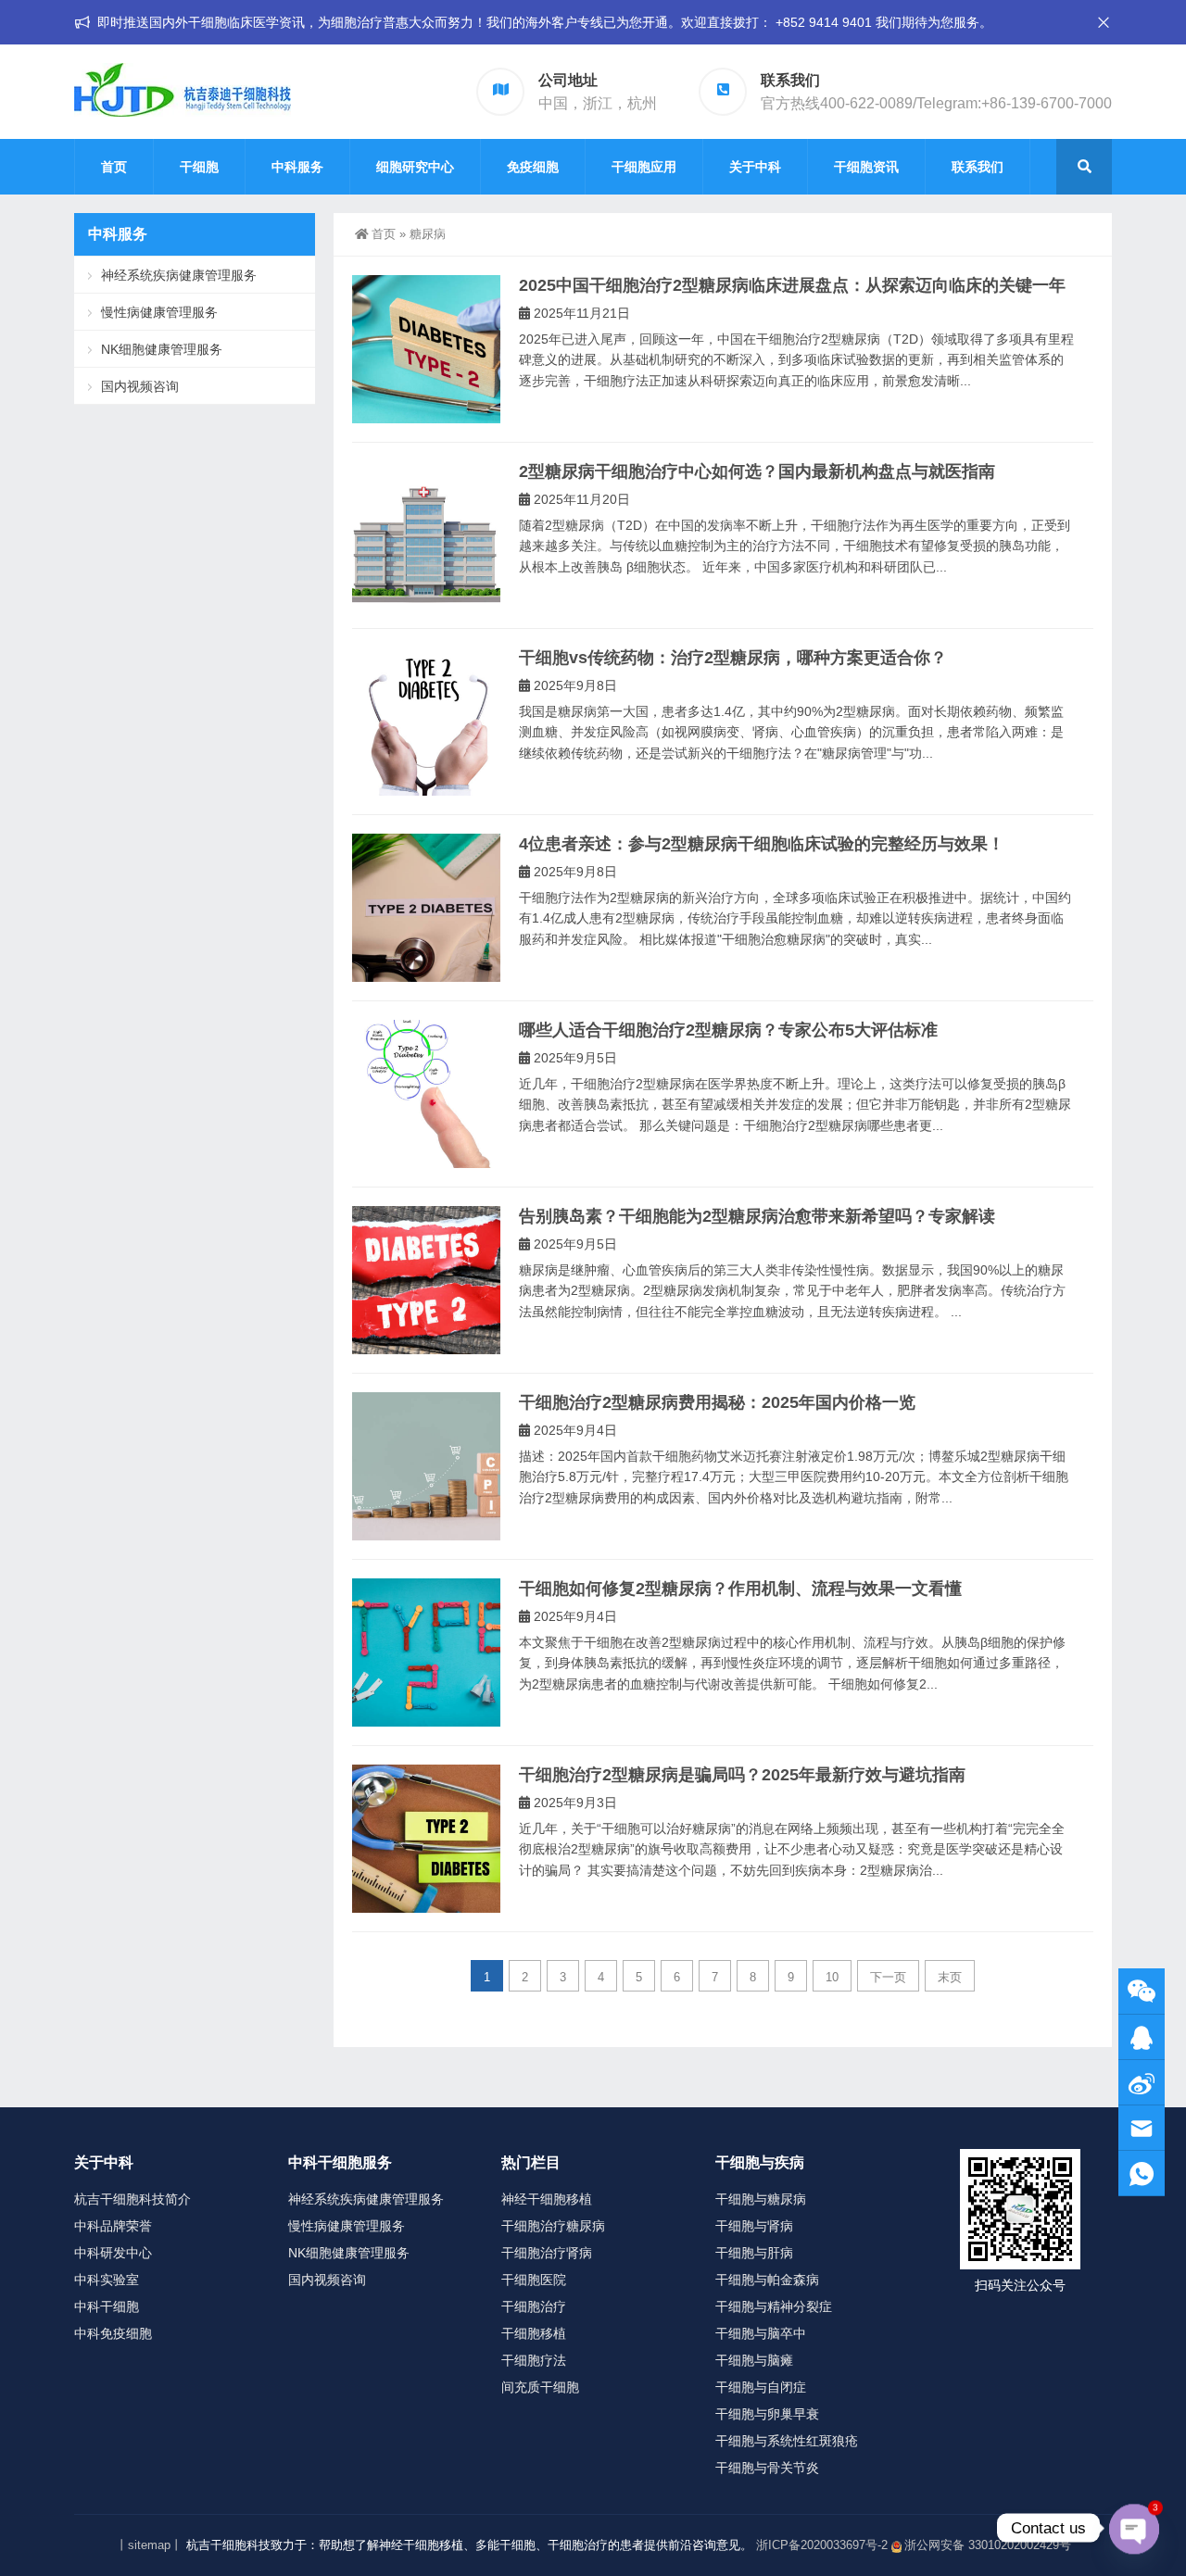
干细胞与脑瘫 (754, 2360)
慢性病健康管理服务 (159, 312)
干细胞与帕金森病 (767, 2280)
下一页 (888, 1977)
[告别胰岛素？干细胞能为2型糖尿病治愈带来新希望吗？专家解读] (426, 1280)
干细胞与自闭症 (761, 2387)
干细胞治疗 (534, 2306)
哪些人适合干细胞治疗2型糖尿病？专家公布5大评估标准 (728, 1030)
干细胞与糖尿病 (761, 2199)
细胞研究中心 (415, 167)
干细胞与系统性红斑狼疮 (787, 2441)
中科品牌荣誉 (113, 2226)
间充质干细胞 (540, 2387)
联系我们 (978, 167)
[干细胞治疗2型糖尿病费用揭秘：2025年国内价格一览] (426, 1466)
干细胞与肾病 (754, 2226)
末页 (950, 1977)
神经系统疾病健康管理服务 (179, 275)
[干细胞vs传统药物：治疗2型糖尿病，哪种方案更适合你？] (426, 722)
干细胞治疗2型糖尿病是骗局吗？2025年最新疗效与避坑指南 (742, 1775)
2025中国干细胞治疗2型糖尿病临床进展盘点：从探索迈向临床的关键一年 (792, 285)
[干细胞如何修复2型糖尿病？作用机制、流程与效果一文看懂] (426, 1652)
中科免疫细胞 (113, 2333)
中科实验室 (107, 2280)
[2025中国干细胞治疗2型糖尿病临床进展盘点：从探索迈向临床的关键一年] (426, 349)
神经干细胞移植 (547, 2199)
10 (832, 1977)
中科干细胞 (107, 2306)
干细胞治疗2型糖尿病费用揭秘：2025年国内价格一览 (717, 1402)
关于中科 (755, 167)
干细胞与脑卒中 (761, 2333)
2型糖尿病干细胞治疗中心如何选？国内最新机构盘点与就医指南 (757, 471)
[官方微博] (1142, 2083)
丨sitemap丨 (149, 2545)
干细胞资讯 (866, 167)
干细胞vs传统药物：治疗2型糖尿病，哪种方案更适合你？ (733, 658)
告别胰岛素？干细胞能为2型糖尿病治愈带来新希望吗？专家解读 (757, 1216)
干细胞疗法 (534, 2360)
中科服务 (297, 167)
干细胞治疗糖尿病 (553, 2226)
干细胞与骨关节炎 (767, 2468)
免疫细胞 (533, 167)
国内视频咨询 (140, 386)
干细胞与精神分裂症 (774, 2306)
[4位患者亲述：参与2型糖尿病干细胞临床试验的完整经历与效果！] (426, 908)
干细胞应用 (644, 167)
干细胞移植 (534, 2333)
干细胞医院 (534, 2280)
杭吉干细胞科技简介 (132, 2199)
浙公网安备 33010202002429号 (988, 2545)
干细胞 (199, 167)
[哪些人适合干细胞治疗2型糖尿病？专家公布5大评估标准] (426, 1094)
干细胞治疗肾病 (547, 2253)
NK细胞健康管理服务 (162, 349)
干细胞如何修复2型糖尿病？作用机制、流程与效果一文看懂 (740, 1589)
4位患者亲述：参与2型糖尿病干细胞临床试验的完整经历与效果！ (762, 844)
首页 (114, 167)
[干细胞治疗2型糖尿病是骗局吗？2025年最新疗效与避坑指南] (426, 1839)
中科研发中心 (113, 2253)
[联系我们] (1142, 2037)
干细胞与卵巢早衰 (767, 2414)
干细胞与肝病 (754, 2253)
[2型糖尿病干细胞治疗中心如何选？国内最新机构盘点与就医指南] (426, 535)
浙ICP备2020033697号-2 (822, 2545)
